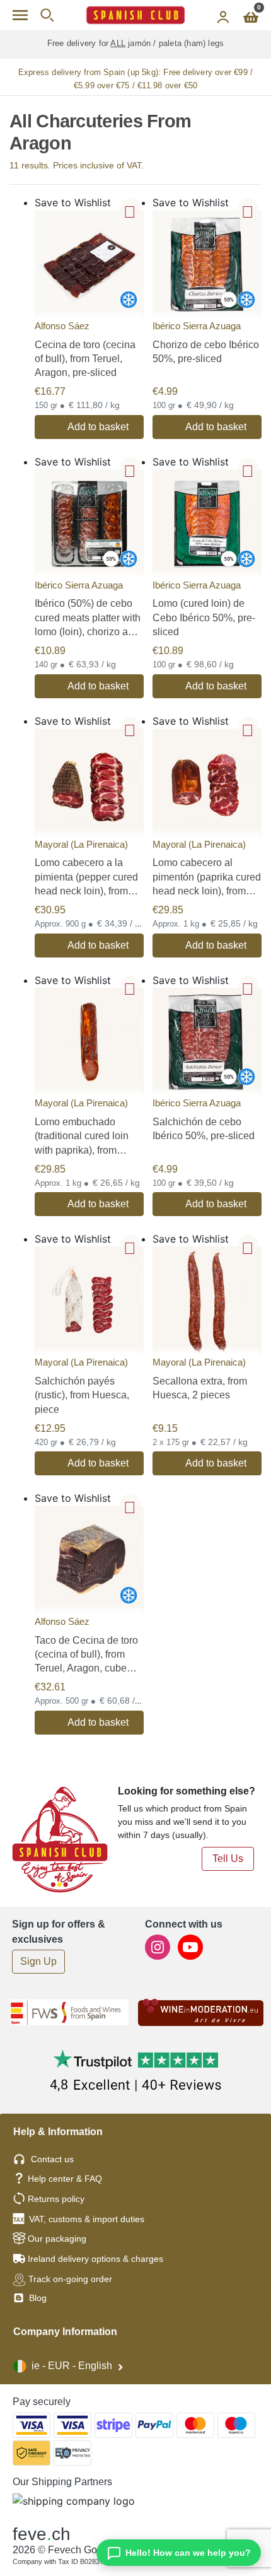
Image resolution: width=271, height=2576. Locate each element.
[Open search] (47, 15)
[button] (130, 208)
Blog (37, 2298)
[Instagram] (159, 1946)
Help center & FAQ (65, 2179)
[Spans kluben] (135, 15)
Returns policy (56, 2199)
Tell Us (228, 1859)
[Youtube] (190, 1946)
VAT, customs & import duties (87, 2219)
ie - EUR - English (72, 2366)
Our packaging (57, 2239)
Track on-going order (70, 2279)
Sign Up (38, 1961)
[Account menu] (223, 15)
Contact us (52, 2159)
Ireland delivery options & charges (95, 2259)
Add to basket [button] (98, 427)
